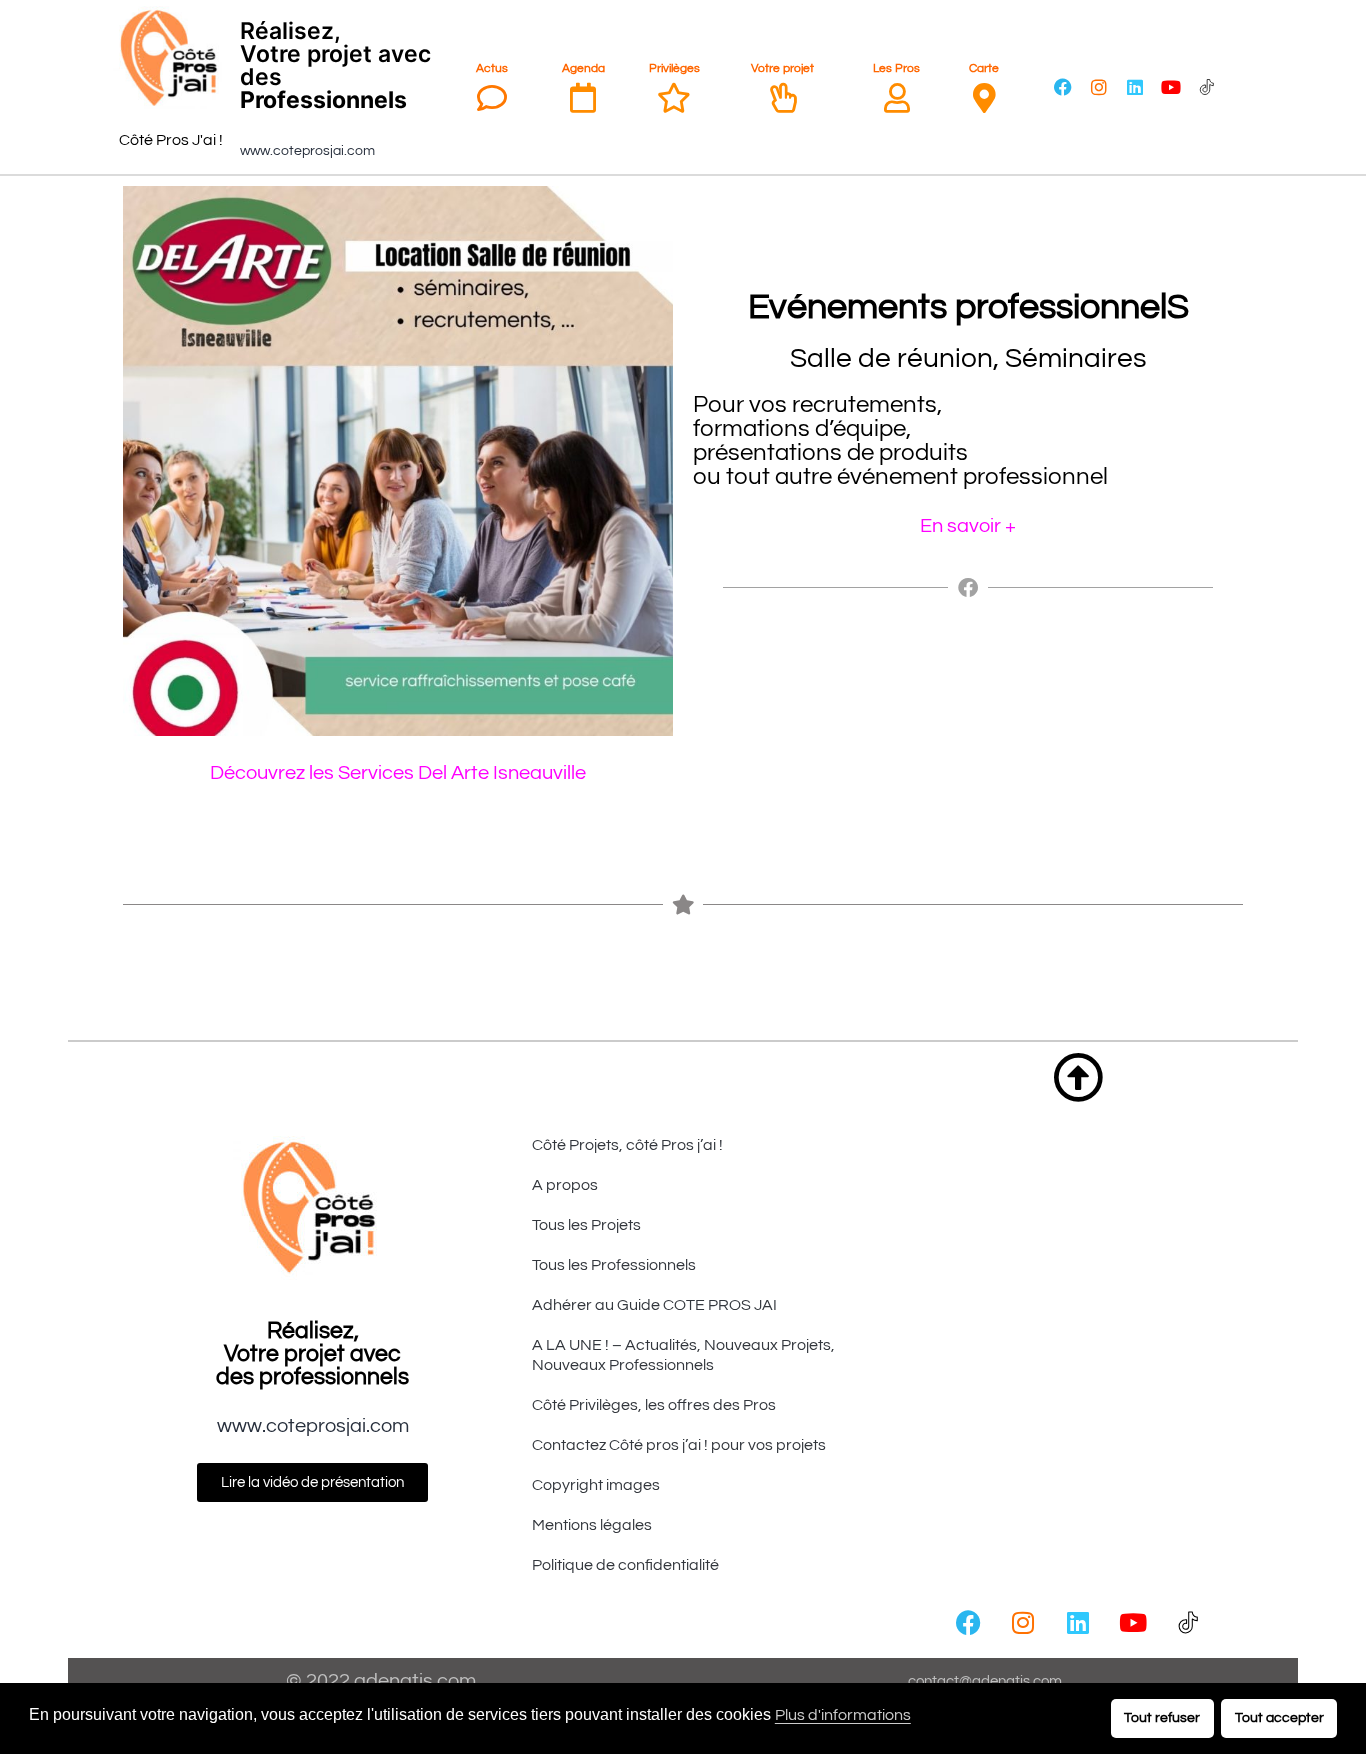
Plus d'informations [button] (843, 1715)
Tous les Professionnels (614, 1265)
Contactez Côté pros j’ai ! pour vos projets (679, 1445)
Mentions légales (592, 1525)
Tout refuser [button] (1162, 1717)
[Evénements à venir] (583, 98)
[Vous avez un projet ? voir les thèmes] (783, 98)
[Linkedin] (1135, 87)
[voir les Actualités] (492, 98)
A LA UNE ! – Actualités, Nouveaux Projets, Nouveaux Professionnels (683, 1355)
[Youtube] (1171, 87)
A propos (565, 1185)
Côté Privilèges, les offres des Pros (654, 1405)
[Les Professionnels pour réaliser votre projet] (897, 98)
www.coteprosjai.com (307, 151)
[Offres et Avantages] (674, 98)
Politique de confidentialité (625, 1565)
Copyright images (596, 1485)
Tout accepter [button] (1279, 1717)
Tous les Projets (586, 1225)
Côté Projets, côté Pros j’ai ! (627, 1145)
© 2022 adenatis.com (381, 1681)
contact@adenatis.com (985, 1681)
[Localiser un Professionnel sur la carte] (984, 98)
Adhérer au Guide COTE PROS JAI (654, 1305)
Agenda (583, 68)
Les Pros (896, 68)
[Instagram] (1099, 87)
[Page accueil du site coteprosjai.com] (171, 58)
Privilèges (674, 68)
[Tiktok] (1207, 87)
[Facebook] (1063, 87)
